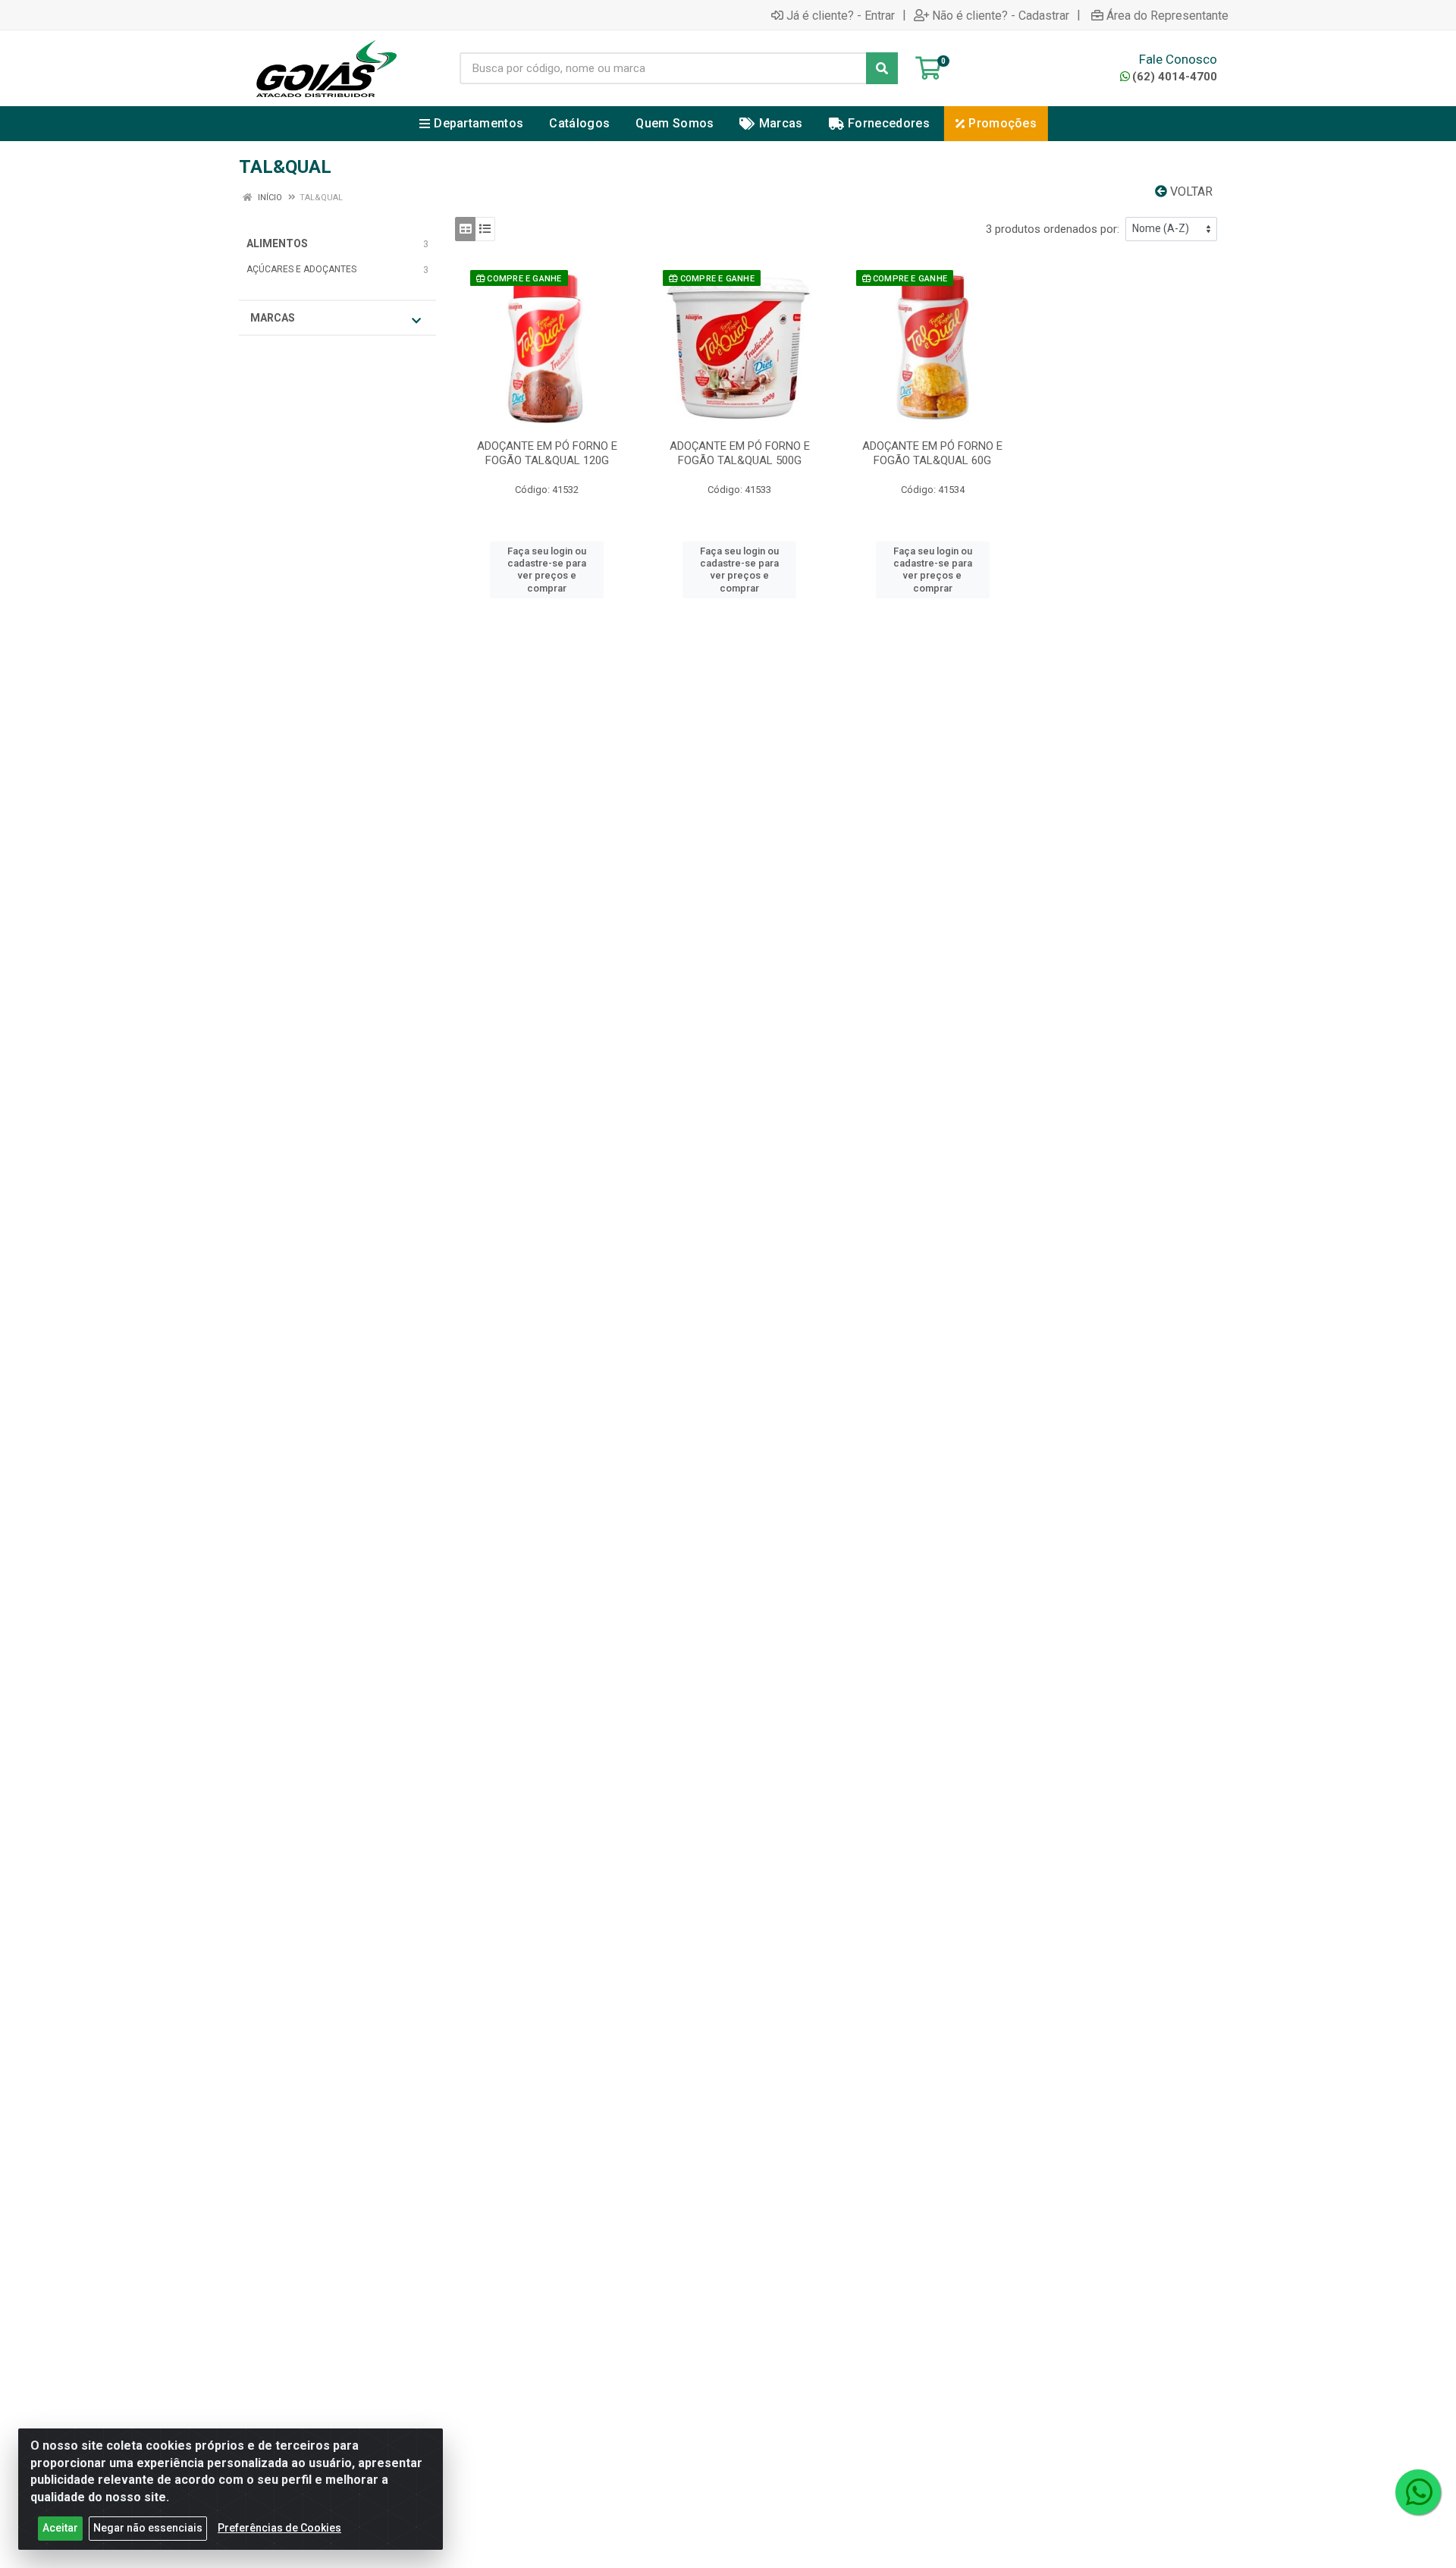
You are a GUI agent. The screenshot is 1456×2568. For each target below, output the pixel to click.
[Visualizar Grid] (465, 229)
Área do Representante (1167, 15)
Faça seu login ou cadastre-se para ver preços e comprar (547, 570)
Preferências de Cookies (279, 2528)
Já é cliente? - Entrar (841, 15)
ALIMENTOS (277, 243)
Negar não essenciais (148, 2528)
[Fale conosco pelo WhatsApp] (1418, 2492)
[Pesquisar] (882, 68)
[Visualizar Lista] (485, 229)
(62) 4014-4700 (1175, 77)
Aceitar (60, 2528)
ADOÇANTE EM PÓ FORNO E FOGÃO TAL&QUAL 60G (932, 453)
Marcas (273, 318)
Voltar (1190, 192)
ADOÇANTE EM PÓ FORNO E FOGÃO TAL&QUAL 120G (547, 453)
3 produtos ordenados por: (1053, 229)
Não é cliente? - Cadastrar (1001, 15)
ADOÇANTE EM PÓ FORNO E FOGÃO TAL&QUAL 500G (740, 453)
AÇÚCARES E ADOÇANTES (301, 269)
